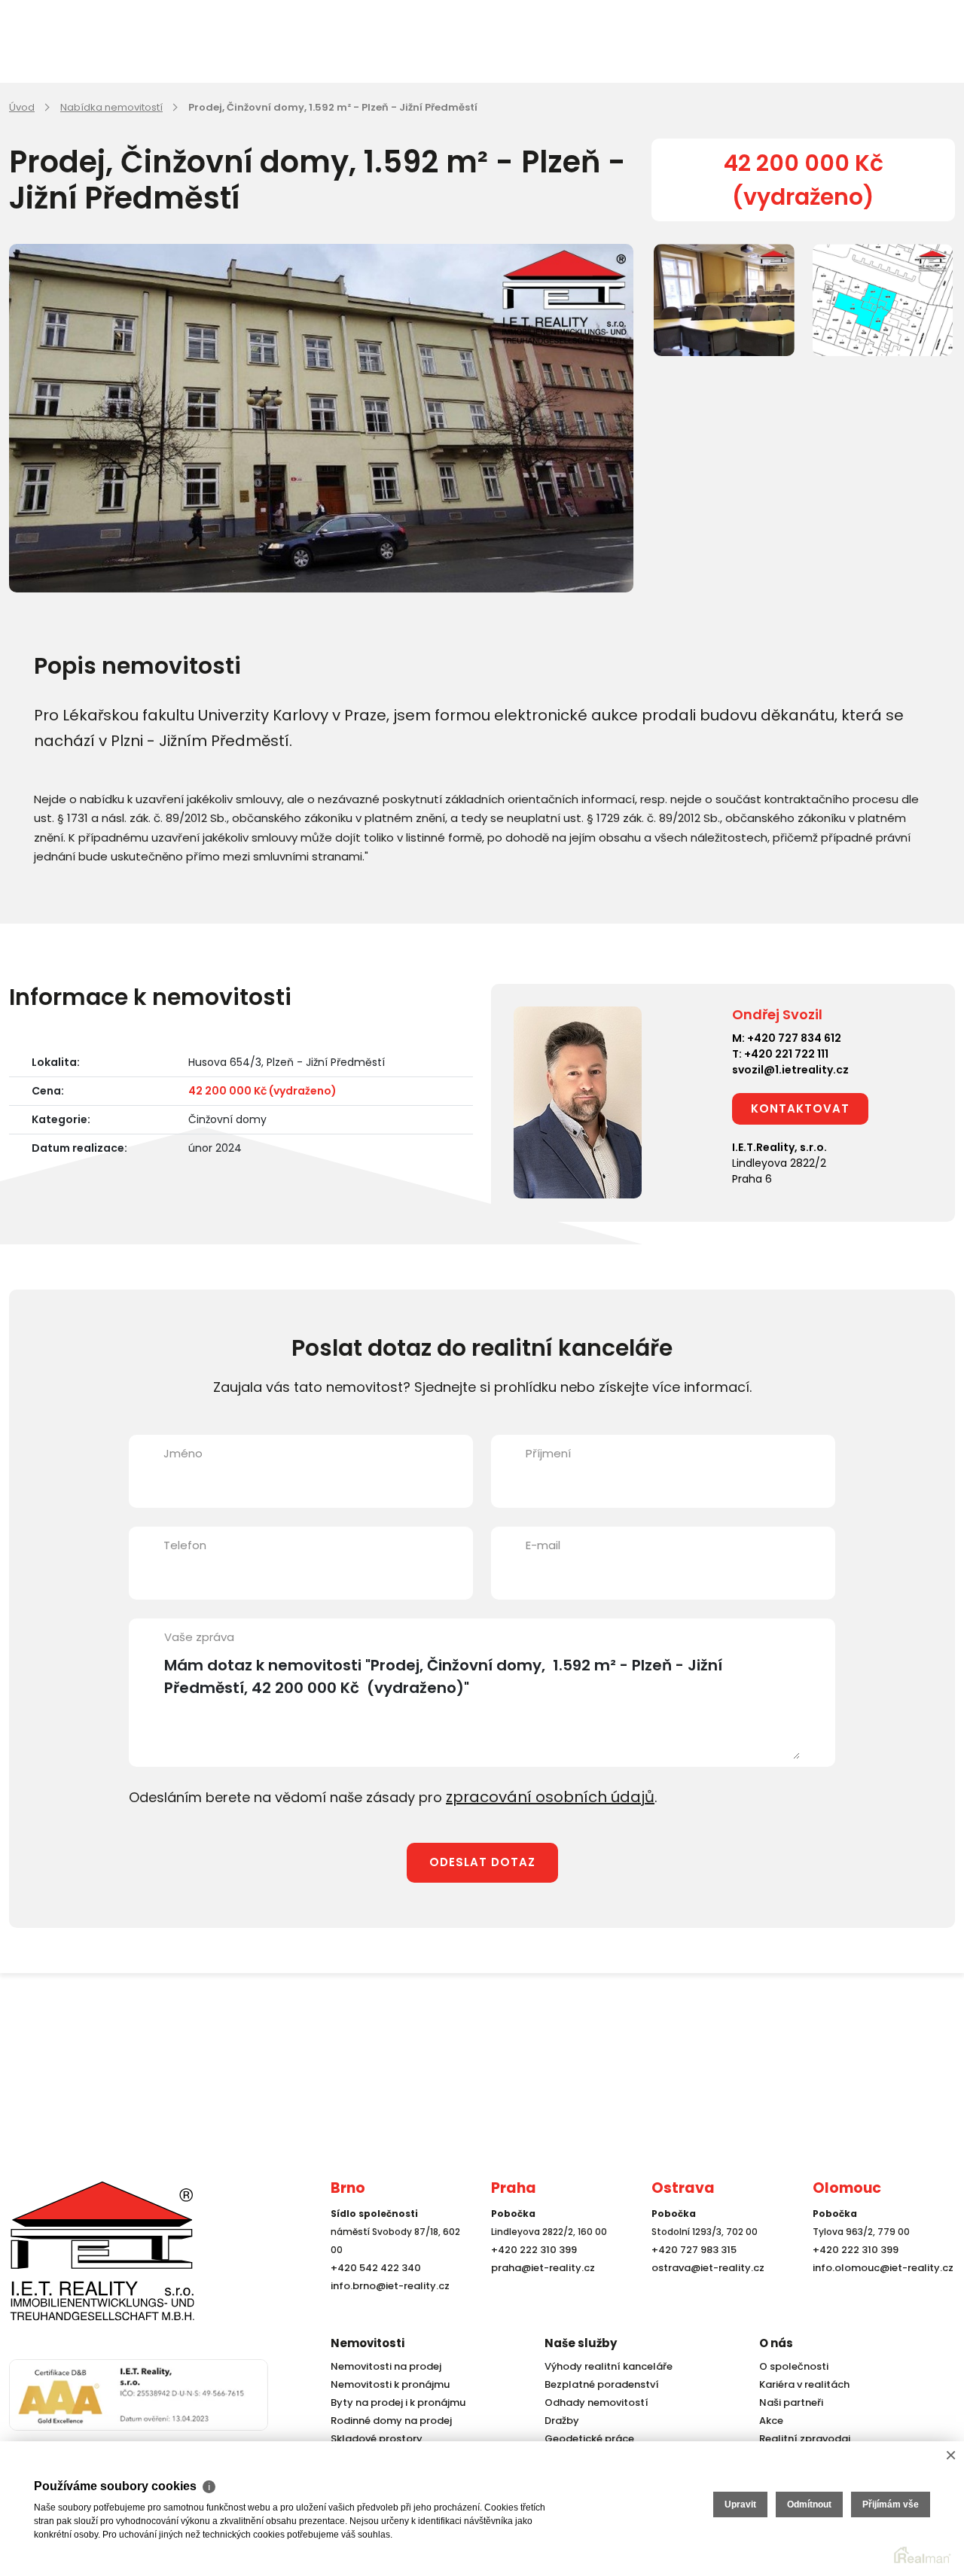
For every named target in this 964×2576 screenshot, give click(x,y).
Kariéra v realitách (801, 2384)
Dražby (560, 2421)
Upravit (740, 2504)
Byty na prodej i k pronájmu (394, 2402)
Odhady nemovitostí (593, 2402)
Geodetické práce (586, 2439)
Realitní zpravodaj (801, 2439)
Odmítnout (809, 2504)
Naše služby (581, 2343)
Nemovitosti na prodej (383, 2366)
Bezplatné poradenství (598, 2384)
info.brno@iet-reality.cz (386, 2312)
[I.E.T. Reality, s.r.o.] (84, 2262)
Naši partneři (789, 2402)
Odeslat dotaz (482, 1860)
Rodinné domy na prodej (387, 2421)
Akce (770, 2421)
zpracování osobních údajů (538, 1796)
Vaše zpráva (199, 1637)
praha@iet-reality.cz (539, 2294)
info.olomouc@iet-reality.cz (878, 2294)
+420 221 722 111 (786, 1054)
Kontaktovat (800, 1108)
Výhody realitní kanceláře (603, 2366)
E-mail (543, 1545)
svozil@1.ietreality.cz (790, 1070)
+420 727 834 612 (794, 1038)
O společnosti (792, 2366)
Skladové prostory (372, 2439)
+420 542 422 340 (373, 2294)
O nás (776, 2343)
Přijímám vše (891, 2504)
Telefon (185, 1545)
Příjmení (548, 1453)
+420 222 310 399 (530, 2276)
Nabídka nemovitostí (111, 107)
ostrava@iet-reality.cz (704, 2294)
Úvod (22, 107)
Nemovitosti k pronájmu (387, 2384)
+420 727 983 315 (691, 2276)
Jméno (183, 1453)
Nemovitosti (368, 2343)
